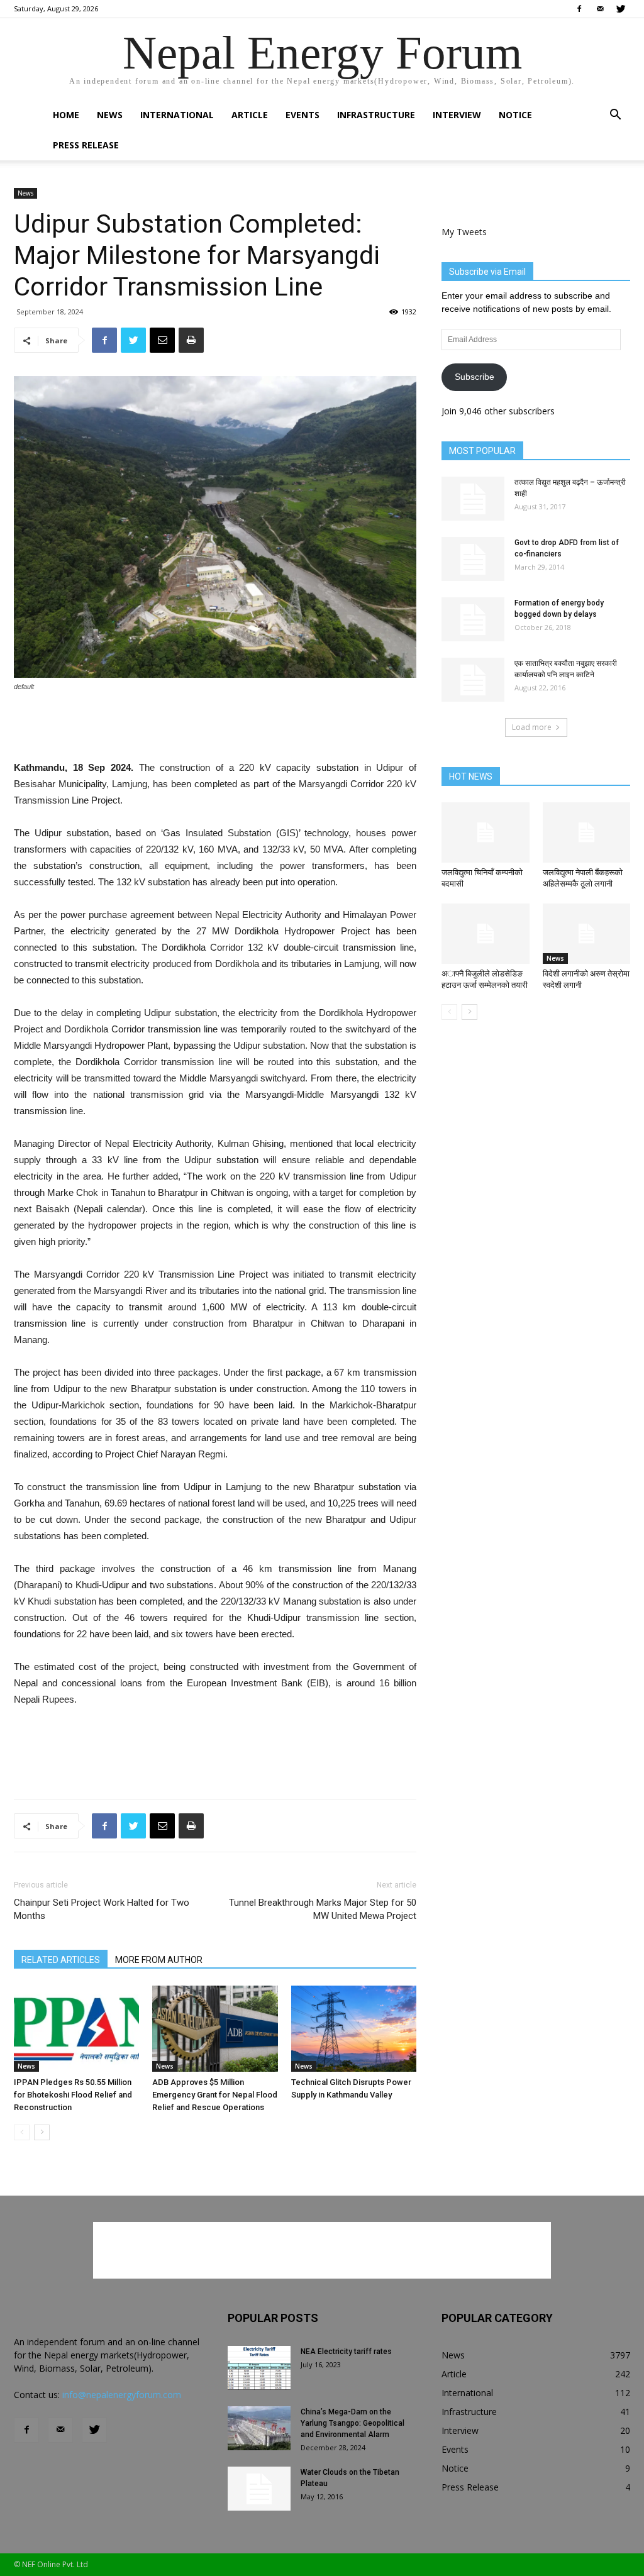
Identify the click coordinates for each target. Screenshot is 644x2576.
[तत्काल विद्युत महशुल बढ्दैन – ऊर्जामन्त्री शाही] (473, 499)
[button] (615, 116)
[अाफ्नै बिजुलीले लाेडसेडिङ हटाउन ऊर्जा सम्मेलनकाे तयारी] (486, 934)
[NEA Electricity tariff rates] (259, 2368)
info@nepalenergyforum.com (122, 2395)
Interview (457, 115)
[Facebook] (579, 9)
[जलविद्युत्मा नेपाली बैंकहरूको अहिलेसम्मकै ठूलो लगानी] (587, 832)
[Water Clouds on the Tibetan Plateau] (259, 2489)
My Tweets (464, 232)
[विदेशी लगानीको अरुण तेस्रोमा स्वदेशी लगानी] (587, 934)
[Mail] (600, 9)
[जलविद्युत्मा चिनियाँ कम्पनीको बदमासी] (486, 832)
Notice (515, 115)
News (110, 115)
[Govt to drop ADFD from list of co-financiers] (473, 559)
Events (303, 115)
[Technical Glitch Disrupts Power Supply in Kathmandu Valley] (354, 2029)
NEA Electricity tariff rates (346, 2352)
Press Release (86, 145)
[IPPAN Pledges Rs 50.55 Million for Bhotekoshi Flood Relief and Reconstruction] (76, 2029)
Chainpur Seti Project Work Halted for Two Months (102, 1909)
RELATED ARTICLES (61, 1960)
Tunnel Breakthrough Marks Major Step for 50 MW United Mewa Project (323, 1909)
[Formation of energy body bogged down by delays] (473, 619)
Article (250, 115)
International (177, 115)
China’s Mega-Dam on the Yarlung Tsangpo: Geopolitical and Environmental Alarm (353, 2423)
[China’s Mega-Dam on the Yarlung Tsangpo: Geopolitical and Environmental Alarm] (259, 2428)
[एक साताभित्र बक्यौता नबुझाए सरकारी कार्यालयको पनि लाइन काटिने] (473, 680)
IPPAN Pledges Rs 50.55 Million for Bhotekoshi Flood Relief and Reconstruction (73, 2095)
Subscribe (475, 377)
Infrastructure (376, 115)
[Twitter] (621, 9)
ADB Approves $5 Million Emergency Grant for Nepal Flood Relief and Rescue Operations (215, 2095)
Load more (532, 727)
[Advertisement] (215, 727)
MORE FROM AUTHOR (159, 1960)
